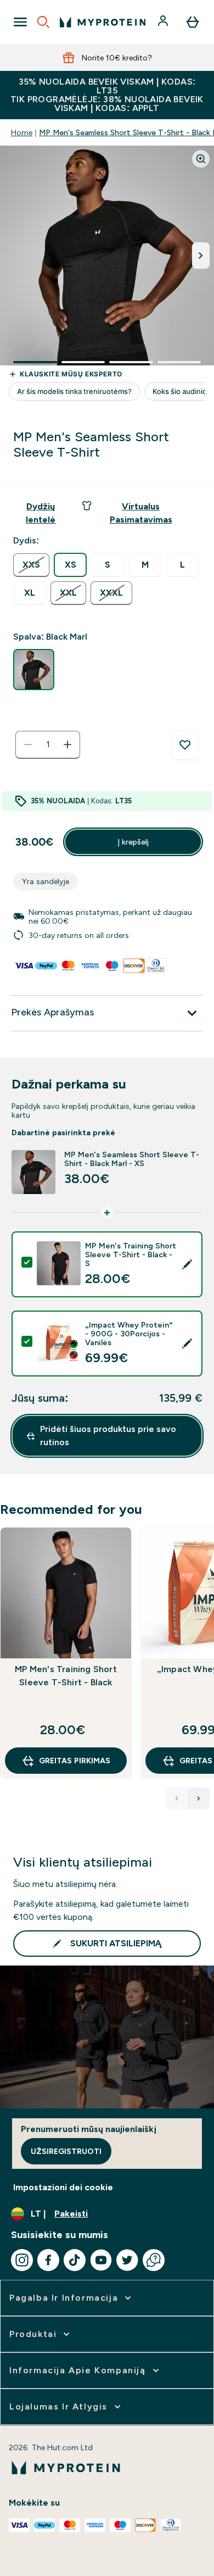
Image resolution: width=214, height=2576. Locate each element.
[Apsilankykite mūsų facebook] (48, 2260)
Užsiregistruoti (66, 2151)
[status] (48, 745)
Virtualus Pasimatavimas (141, 513)
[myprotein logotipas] (103, 22)
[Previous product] (177, 1798)
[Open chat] (154, 2260)
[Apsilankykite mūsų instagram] (22, 2260)
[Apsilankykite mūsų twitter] (127, 2260)
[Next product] (199, 1798)
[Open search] (43, 22)
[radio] (31, 565)
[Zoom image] (201, 159)
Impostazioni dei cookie (63, 2187)
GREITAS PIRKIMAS (75, 1761)
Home (22, 132)
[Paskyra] (164, 22)
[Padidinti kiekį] (67, 745)
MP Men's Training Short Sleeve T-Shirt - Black (66, 1676)
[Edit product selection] (187, 1264)
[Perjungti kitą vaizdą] (201, 256)
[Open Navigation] (20, 22)
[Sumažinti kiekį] (28, 745)
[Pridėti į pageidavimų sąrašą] (185, 745)
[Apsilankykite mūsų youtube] (101, 2260)
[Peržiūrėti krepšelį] (193, 22)
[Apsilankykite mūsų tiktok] (75, 2260)
